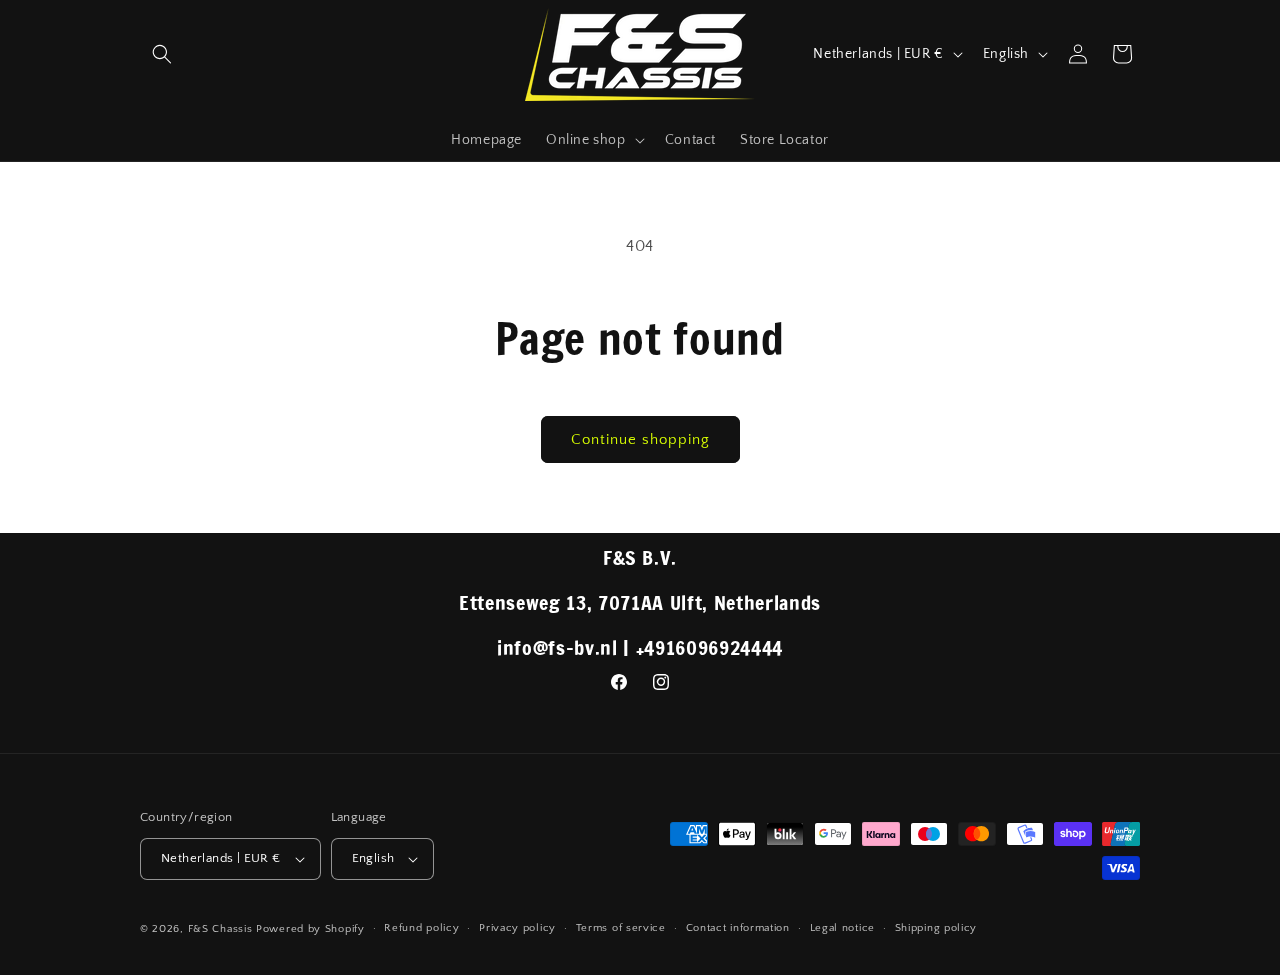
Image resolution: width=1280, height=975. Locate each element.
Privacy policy (517, 928)
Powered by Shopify (310, 929)
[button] (162, 54)
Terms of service (621, 928)
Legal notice (842, 928)
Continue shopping (640, 439)
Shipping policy (936, 928)
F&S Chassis (220, 929)
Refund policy (421, 928)
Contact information (738, 928)
